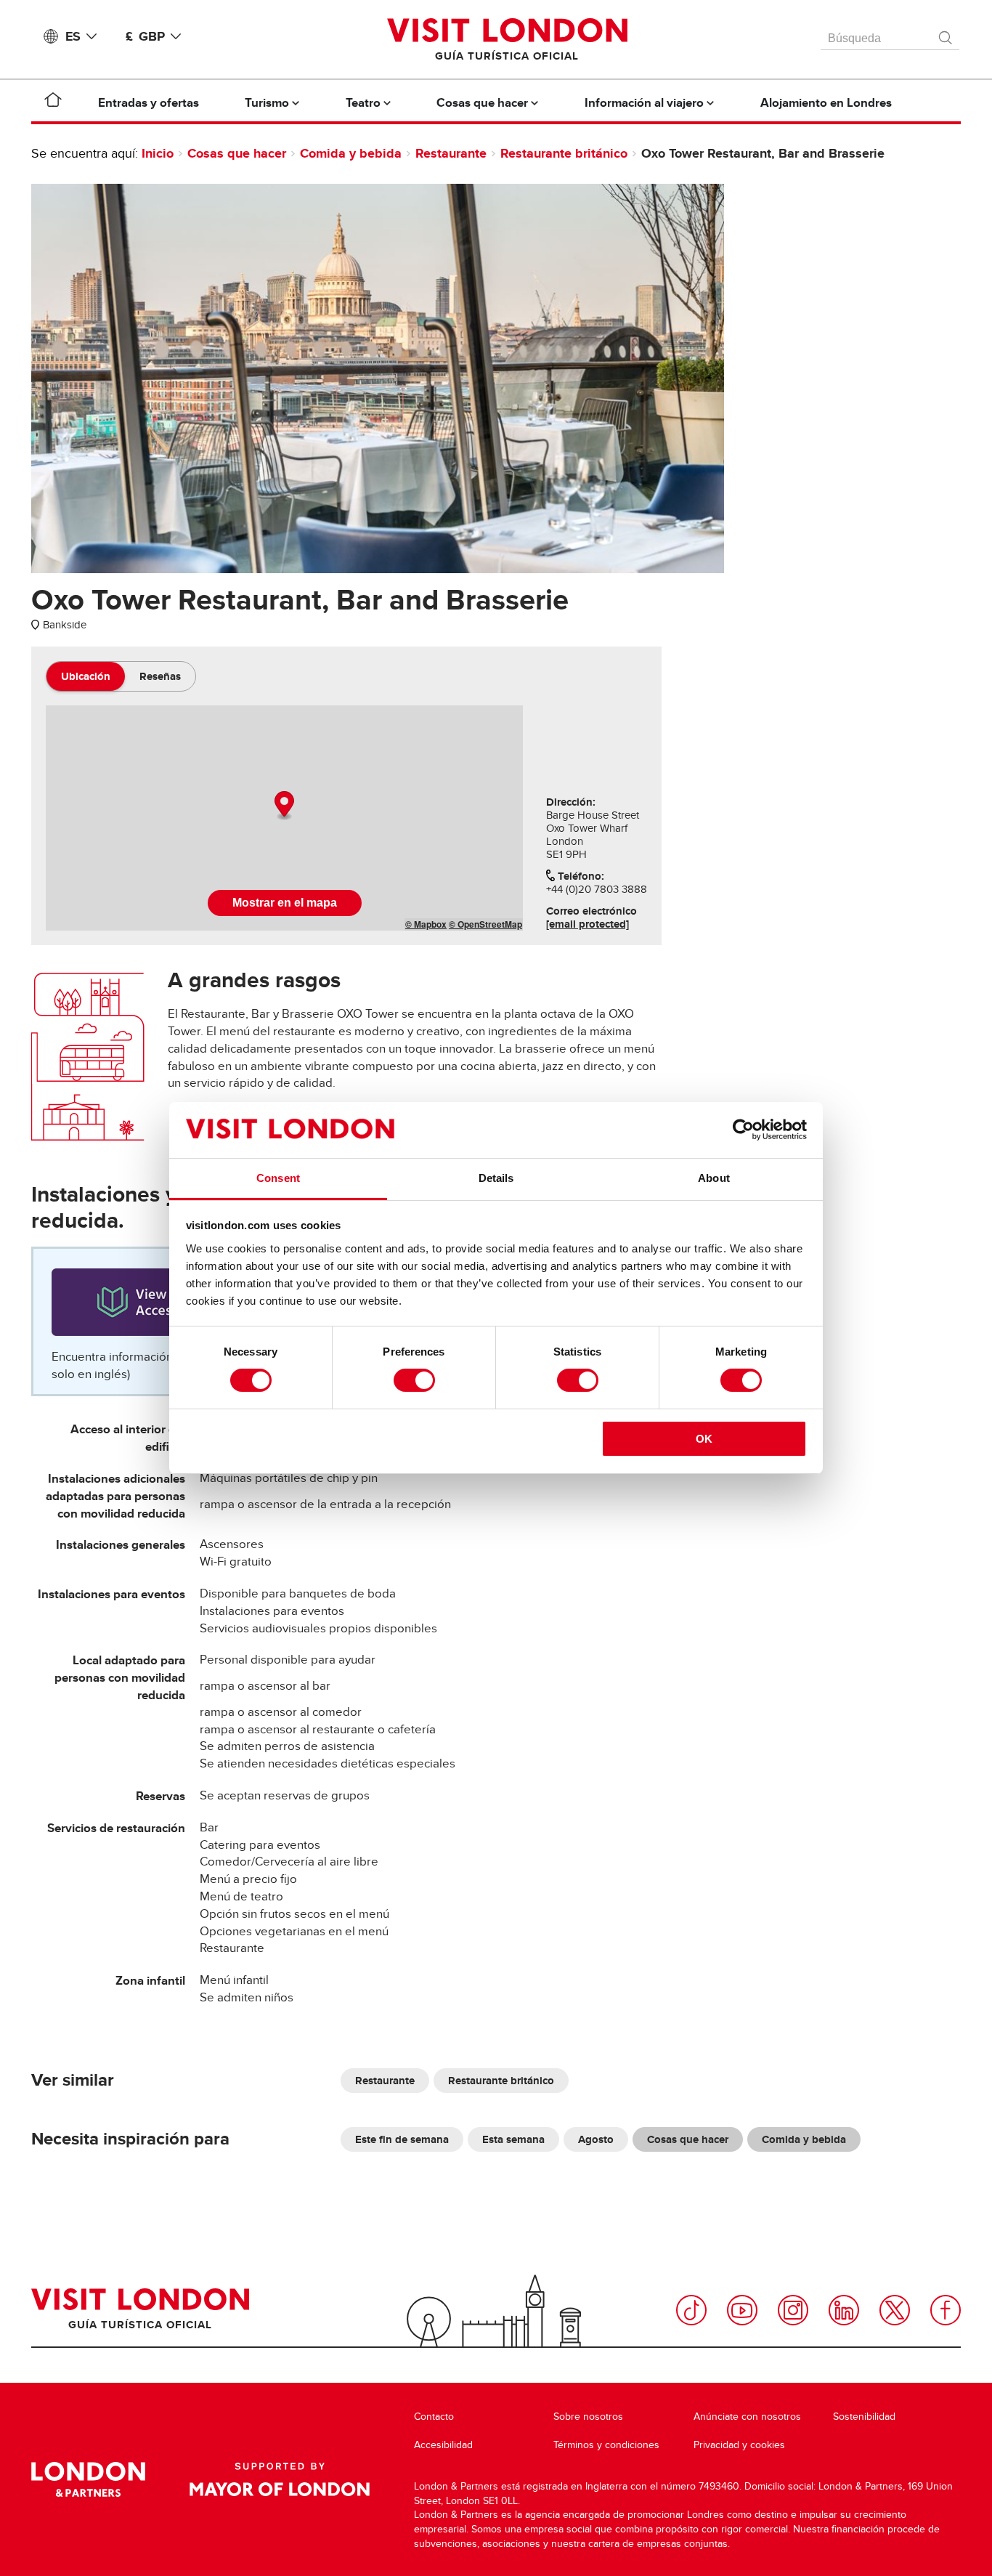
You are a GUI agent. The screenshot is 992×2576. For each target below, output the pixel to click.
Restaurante (451, 153)
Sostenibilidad (864, 2417)
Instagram (793, 2310)
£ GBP (145, 36)
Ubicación (86, 676)
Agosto (596, 2139)
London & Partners (88, 2479)
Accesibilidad (443, 2445)
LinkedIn (844, 2310)
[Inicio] (53, 102)
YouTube (742, 2310)
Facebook (946, 2310)
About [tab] (714, 1178)
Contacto (434, 2417)
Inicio (158, 153)
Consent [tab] (278, 1178)
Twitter (895, 2310)
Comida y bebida (351, 153)
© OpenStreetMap (485, 924)
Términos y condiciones (606, 2445)
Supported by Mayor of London (280, 2479)
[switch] (414, 1380)
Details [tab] (496, 1178)
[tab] (86, 676)
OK (704, 1439)
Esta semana (513, 2139)
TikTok (691, 2310)
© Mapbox (426, 924)
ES (73, 36)
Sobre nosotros (588, 2417)
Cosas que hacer (237, 153)
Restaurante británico (564, 153)
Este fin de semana (402, 2139)
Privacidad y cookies (739, 2445)
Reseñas (160, 676)
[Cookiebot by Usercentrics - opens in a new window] (743, 1130)
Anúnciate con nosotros (747, 2417)
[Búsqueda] (946, 34)
